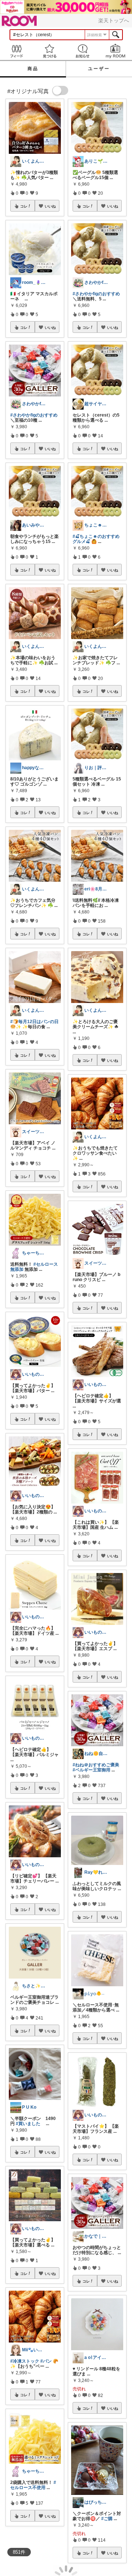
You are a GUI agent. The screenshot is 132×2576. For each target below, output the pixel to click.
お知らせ (82, 51)
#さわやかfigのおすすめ (34, 415)
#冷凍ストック (25, 2361)
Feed (16, 51)
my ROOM (115, 51)
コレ (24, 206)
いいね (50, 206)
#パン (46, 2361)
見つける (49, 51)
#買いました (28, 2124)
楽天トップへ (114, 20)
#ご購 (107, 2519)
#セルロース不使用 (33, 2485)
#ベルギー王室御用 (91, 1770)
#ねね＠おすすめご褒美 (96, 1765)
